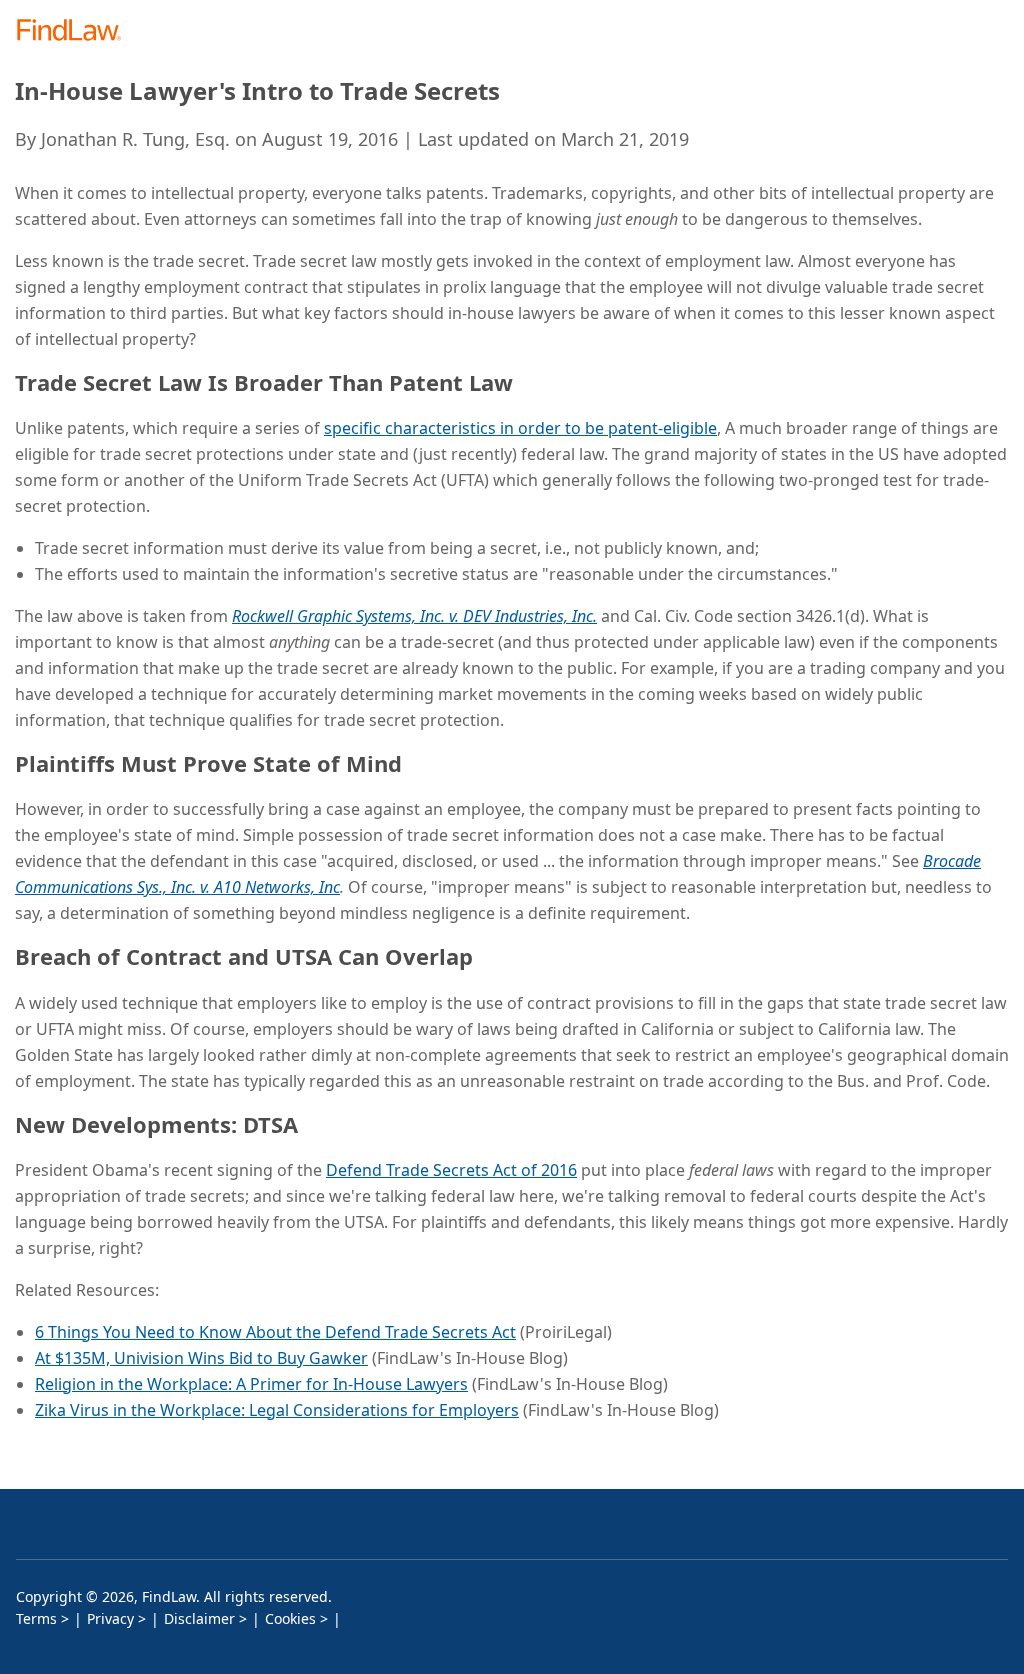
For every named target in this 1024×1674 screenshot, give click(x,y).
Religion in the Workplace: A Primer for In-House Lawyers (251, 1384)
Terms (36, 1618)
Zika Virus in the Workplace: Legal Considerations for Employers (277, 1410)
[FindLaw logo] (75, 31)
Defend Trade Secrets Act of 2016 (451, 1170)
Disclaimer (199, 1618)
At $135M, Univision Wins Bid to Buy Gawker (201, 1358)
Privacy (110, 1618)
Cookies (290, 1618)
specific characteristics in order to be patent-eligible (520, 428)
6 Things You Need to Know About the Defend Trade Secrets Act (275, 1332)
